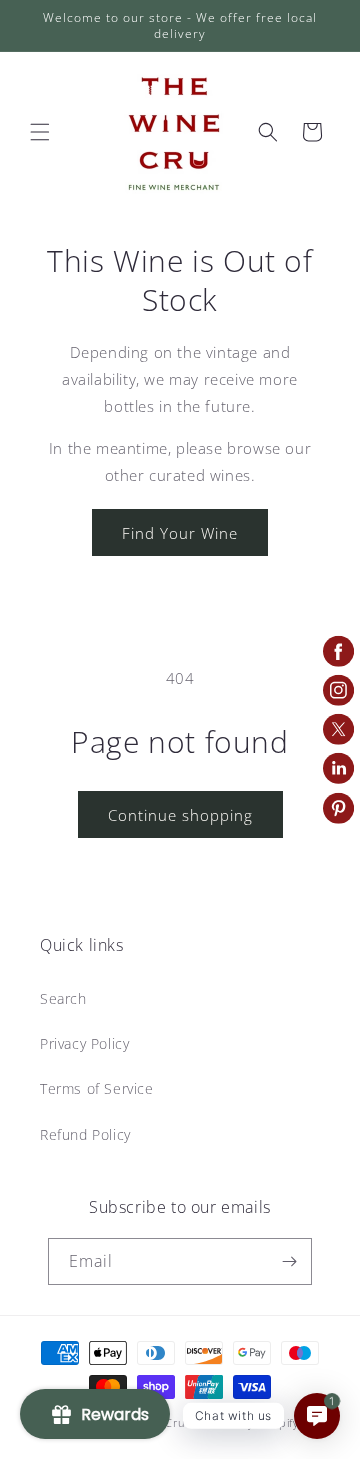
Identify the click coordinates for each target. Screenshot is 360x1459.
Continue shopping (180, 815)
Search (63, 998)
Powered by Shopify (244, 1422)
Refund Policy (85, 1134)
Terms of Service (97, 1088)
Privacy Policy (84, 1043)
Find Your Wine (180, 533)
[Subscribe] (289, 1261)
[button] (40, 132)
